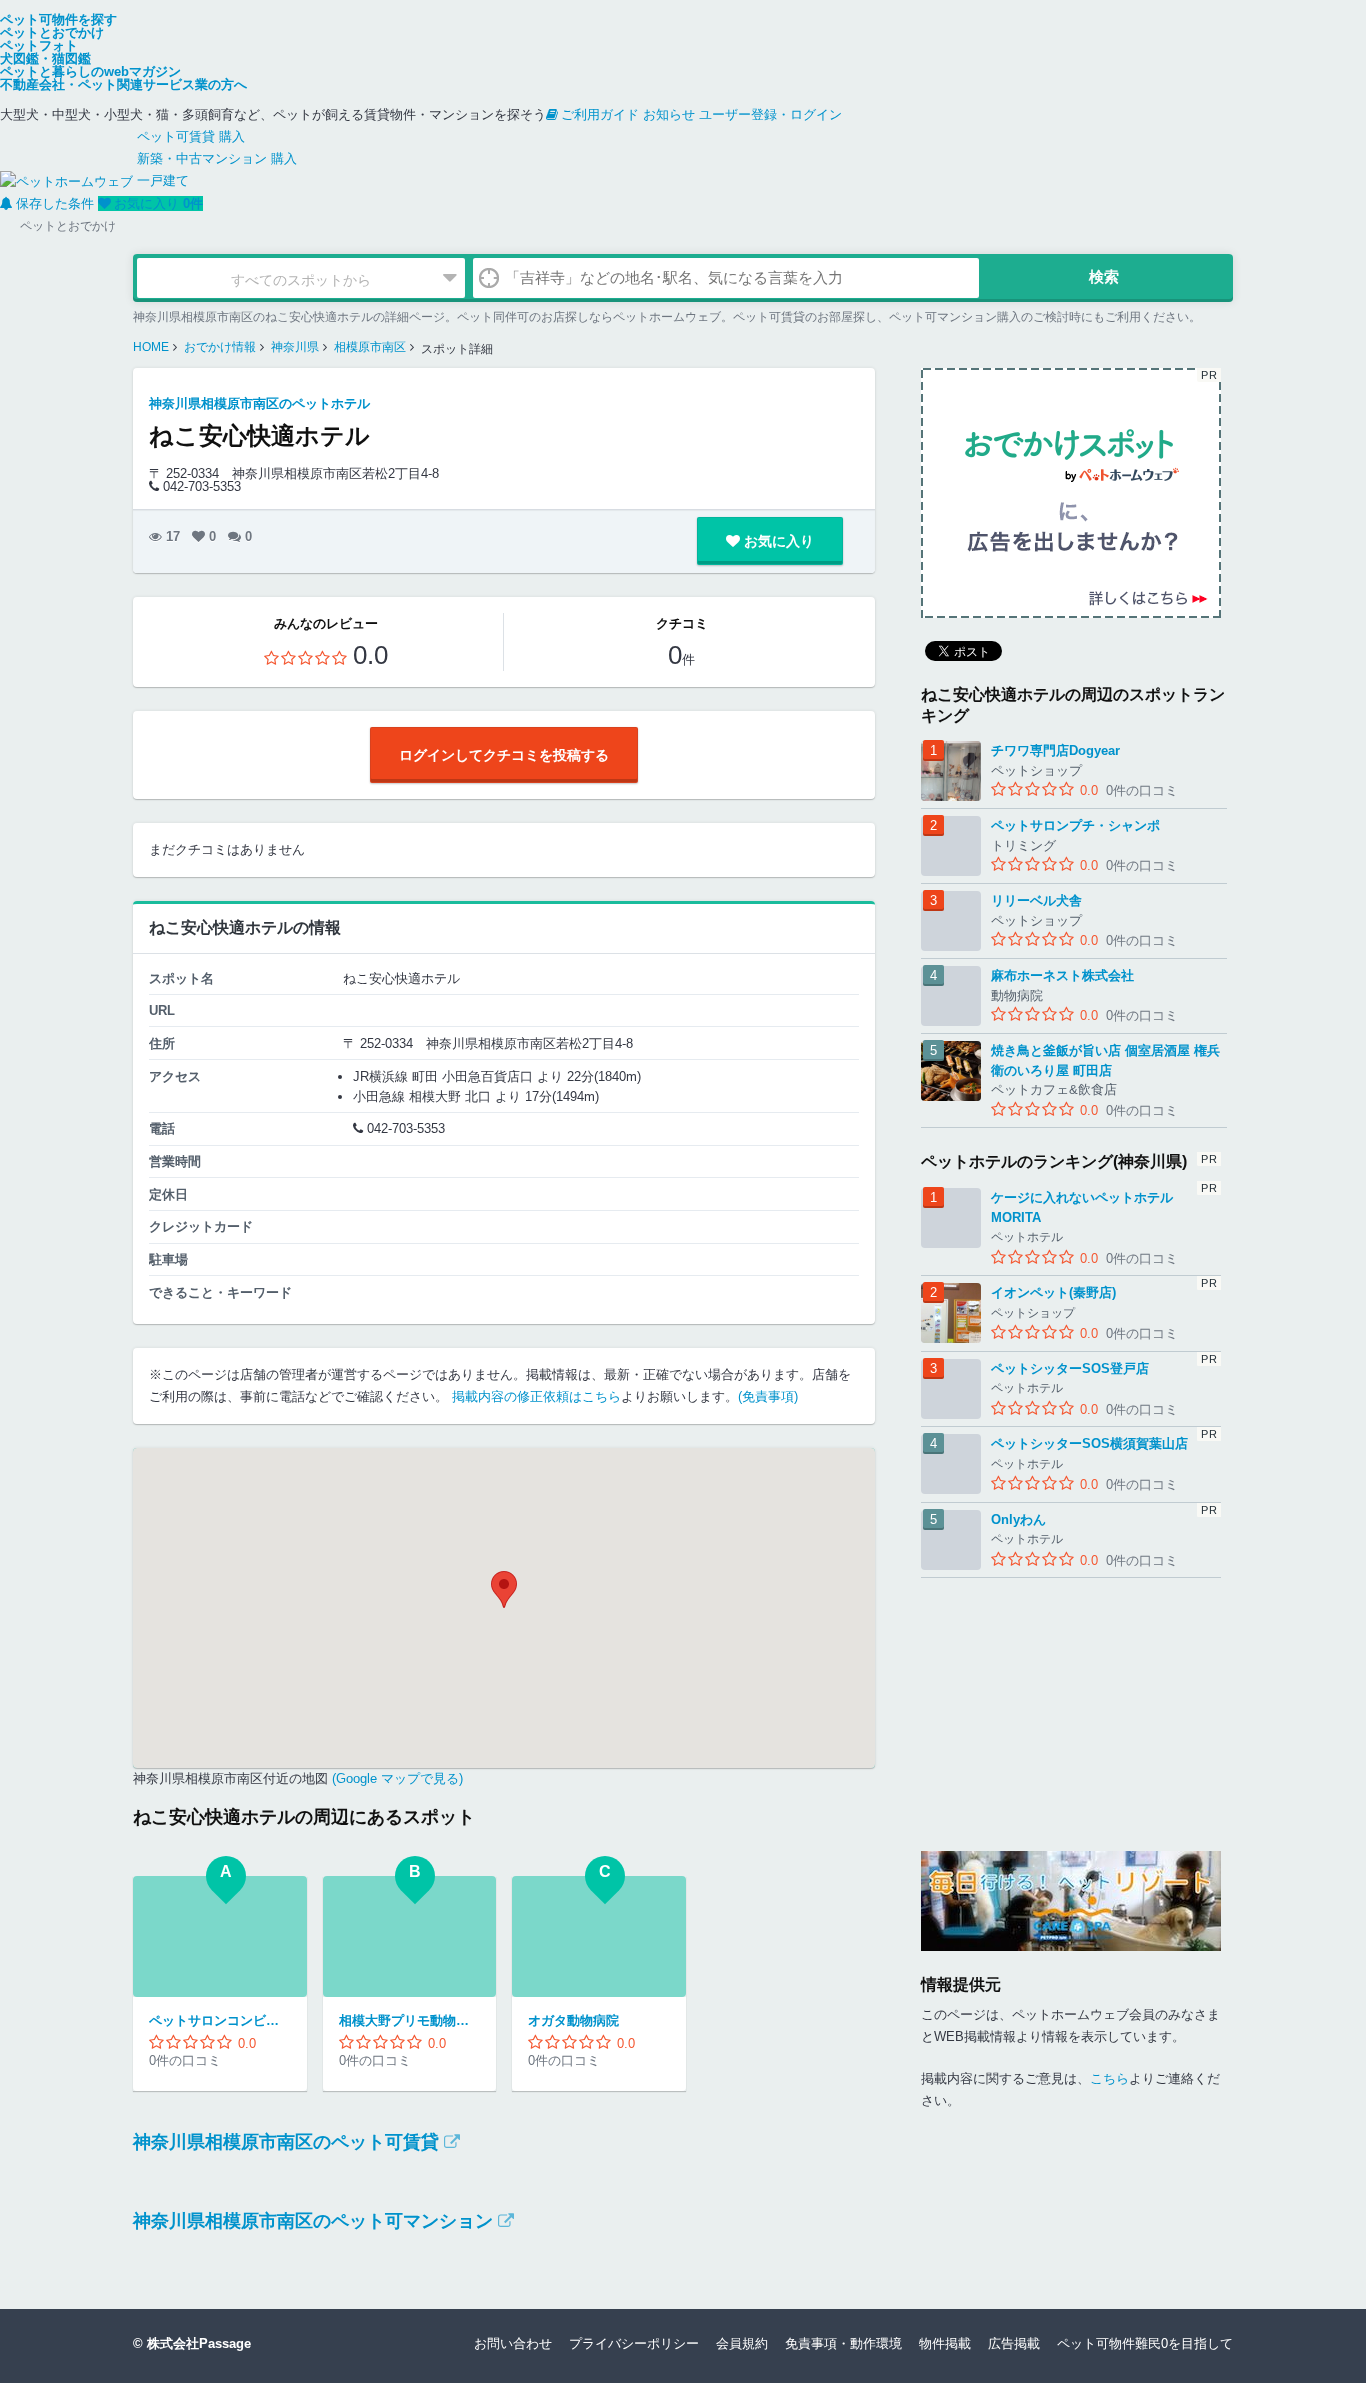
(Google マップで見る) (395, 1778)
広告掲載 (1014, 2343)
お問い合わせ (513, 2343)
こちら (1109, 2078)
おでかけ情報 (220, 347)
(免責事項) (768, 1396)
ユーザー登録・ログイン (770, 114)
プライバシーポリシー (634, 2343)
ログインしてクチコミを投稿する (504, 755)
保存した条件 (55, 203)
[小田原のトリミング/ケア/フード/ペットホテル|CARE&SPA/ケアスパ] (1071, 1901)
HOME (151, 347)
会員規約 (742, 2343)
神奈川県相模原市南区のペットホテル (259, 403)
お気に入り (158, 203)
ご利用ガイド (600, 114)
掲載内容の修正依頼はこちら (536, 1396)
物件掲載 (945, 2343)
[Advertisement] (1071, 1703)
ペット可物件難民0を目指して (1145, 2343)
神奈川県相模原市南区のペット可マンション (313, 2221)
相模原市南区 (370, 347)
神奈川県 (295, 347)
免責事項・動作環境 (843, 2343)
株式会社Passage (199, 2343)
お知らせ (669, 114)
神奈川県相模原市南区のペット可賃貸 (286, 2142)
